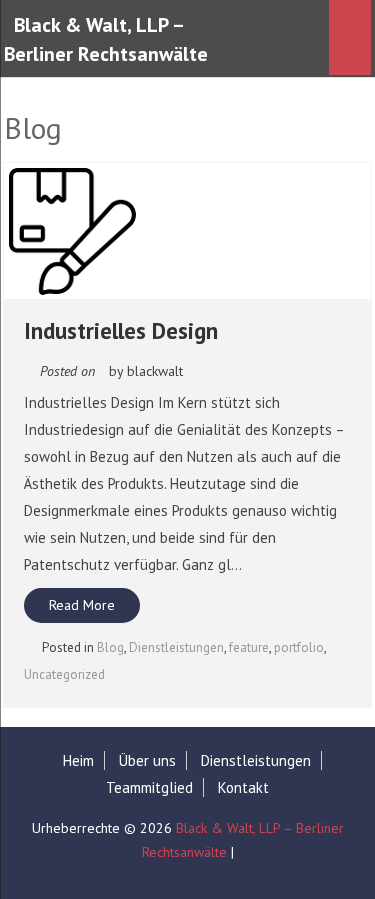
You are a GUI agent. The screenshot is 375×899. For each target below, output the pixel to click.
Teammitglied (149, 787)
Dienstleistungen (176, 647)
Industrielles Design (121, 330)
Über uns (147, 760)
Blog (110, 647)
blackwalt (155, 371)
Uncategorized (64, 674)
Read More (82, 605)
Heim (78, 760)
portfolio (299, 647)
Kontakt (243, 787)
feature (249, 647)
